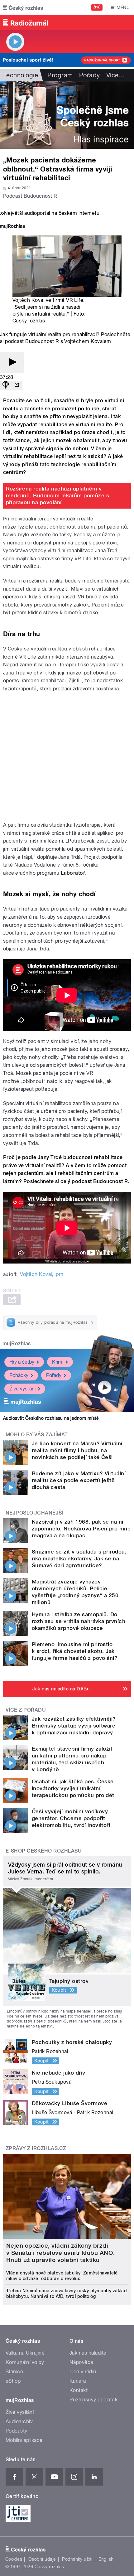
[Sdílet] (17, 385)
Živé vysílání (22, 1389)
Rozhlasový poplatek (93, 2400)
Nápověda (81, 2362)
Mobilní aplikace (24, 2440)
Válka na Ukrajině (25, 2353)
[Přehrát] (12, 362)
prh (60, 1274)
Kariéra (78, 2381)
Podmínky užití (77, 2559)
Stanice (14, 2372)
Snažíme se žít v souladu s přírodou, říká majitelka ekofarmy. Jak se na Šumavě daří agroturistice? (79, 1559)
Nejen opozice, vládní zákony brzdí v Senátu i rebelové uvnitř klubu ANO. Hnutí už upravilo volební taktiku (61, 2253)
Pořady (90, 75)
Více (116, 75)
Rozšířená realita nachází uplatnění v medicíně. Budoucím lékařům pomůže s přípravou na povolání (58, 495)
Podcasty (17, 2431)
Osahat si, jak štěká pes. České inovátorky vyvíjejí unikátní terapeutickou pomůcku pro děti (74, 1788)
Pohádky (19, 1375)
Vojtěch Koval (36, 1274)
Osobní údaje (42, 2559)
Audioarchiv (19, 2421)
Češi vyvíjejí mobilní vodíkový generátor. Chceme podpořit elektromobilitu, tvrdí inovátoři (71, 1818)
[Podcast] (6, 385)
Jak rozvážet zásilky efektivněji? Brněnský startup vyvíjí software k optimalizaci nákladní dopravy (74, 1726)
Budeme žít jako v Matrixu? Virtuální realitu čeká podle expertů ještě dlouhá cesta (79, 1480)
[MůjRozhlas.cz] (12, 227)
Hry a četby (22, 1362)
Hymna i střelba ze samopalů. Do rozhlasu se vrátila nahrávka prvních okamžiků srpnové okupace (79, 1621)
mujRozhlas (17, 1344)
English (106, 2559)
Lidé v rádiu (83, 2372)
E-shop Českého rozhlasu (44, 1851)
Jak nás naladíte (88, 2353)
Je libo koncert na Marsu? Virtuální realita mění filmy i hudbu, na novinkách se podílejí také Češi (77, 1450)
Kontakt (79, 2390)
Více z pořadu (26, 1710)
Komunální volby (25, 2362)
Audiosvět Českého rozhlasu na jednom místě (51, 1418)
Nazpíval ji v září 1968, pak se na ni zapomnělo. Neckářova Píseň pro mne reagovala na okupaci (81, 1529)
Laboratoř (73, 873)
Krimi (58, 1362)
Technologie (21, 75)
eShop (13, 2381)
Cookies (14, 2559)
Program (60, 75)
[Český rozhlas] (23, 7)
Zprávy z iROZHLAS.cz (36, 2148)
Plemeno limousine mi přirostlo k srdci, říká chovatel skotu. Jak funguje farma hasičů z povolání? (75, 1651)
